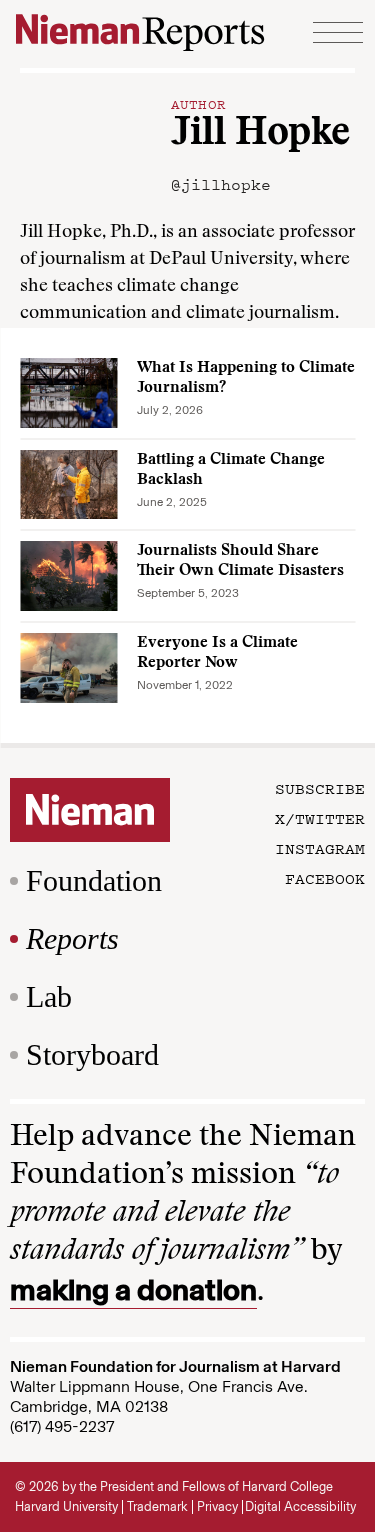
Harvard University (66, 1506)
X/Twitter (320, 818)
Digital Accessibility (300, 1506)
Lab (49, 996)
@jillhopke (221, 184)
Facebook (325, 878)
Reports (72, 938)
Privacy (217, 1506)
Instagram (320, 848)
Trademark (157, 1506)
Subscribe (320, 788)
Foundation (94, 880)
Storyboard (92, 1054)
